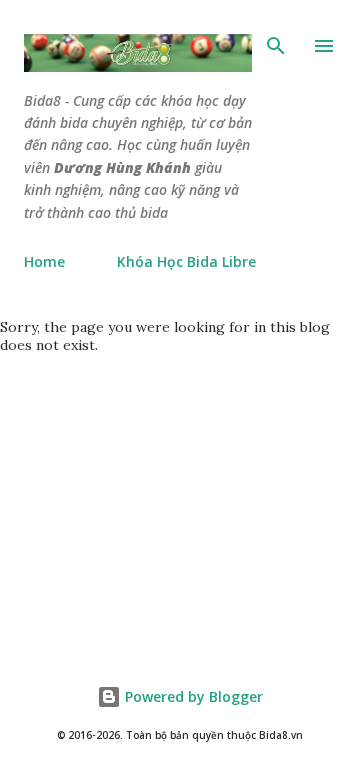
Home (44, 261)
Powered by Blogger (192, 696)
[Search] (276, 46)
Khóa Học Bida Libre (186, 261)
